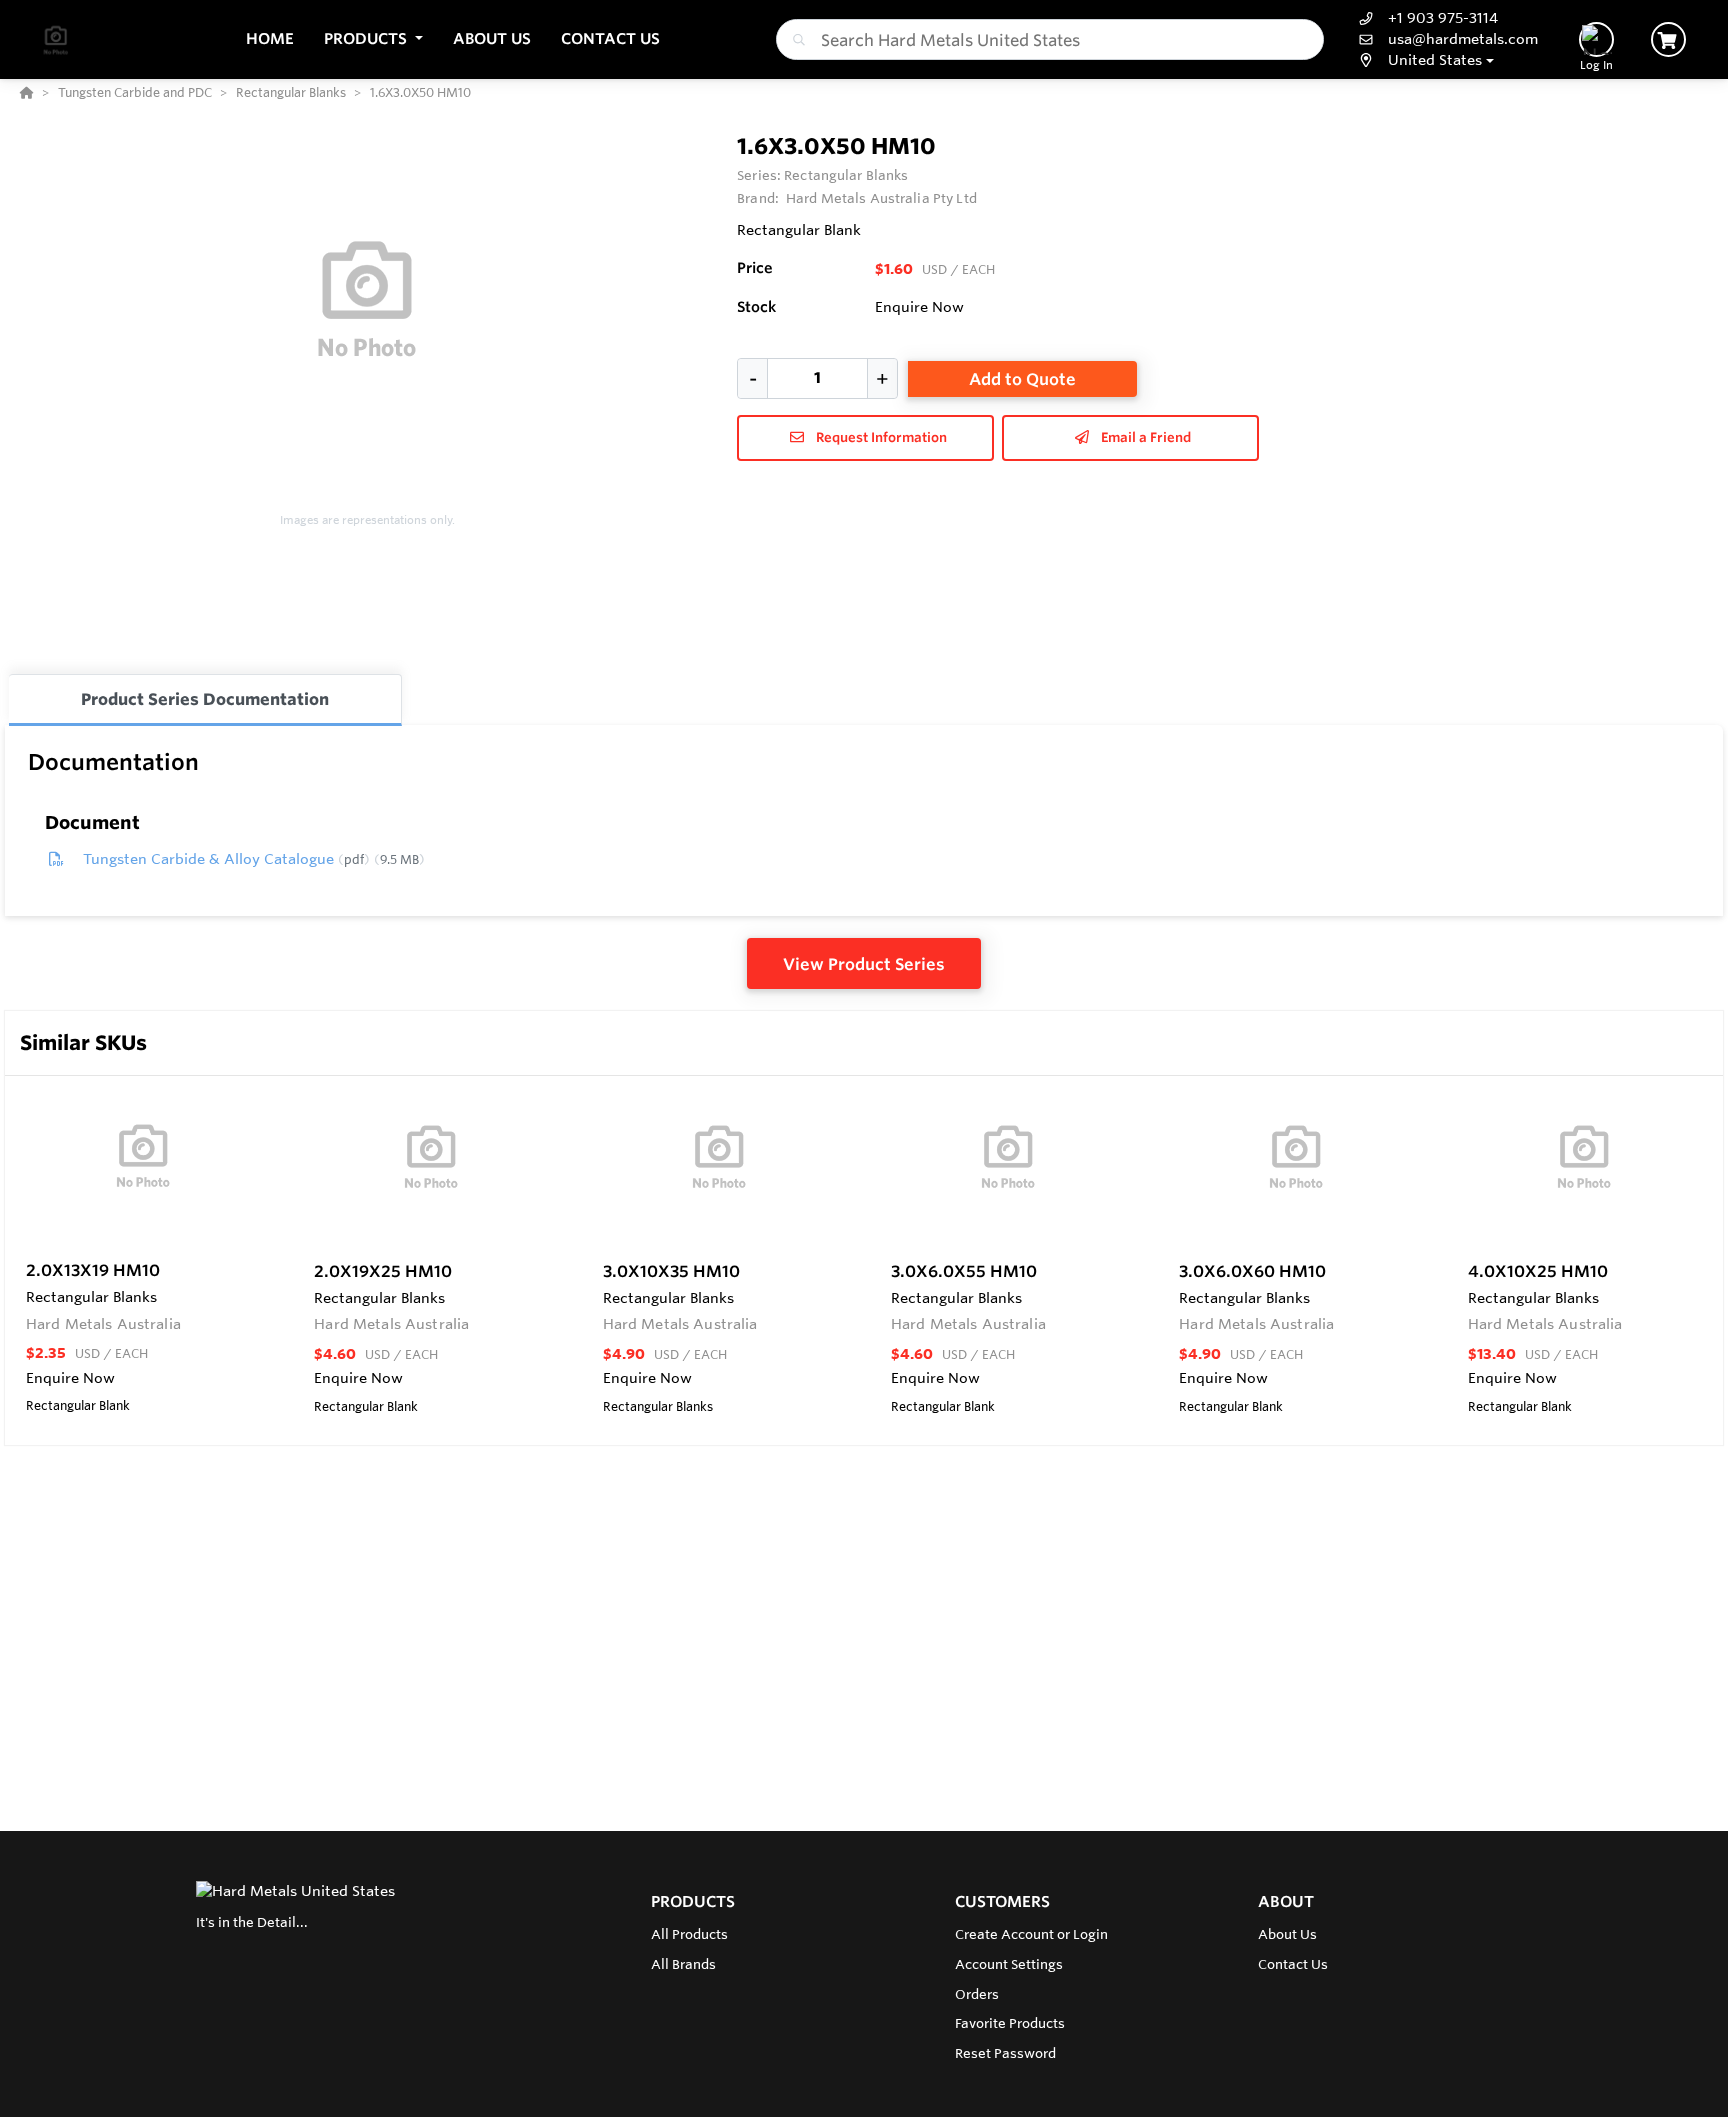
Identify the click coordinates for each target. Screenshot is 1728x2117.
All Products (689, 1934)
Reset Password (1005, 2053)
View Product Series (864, 964)
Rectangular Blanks (846, 175)
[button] (373, 39)
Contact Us (1293, 1964)
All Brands (683, 1964)
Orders (977, 1994)
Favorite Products (1010, 2023)
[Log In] (1596, 39)
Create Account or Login (1031, 1934)
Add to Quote (1022, 379)
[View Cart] (1668, 39)
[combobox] (1050, 39)
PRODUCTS (693, 1901)
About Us (1287, 1934)
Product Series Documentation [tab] (205, 699)
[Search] (795, 40)
